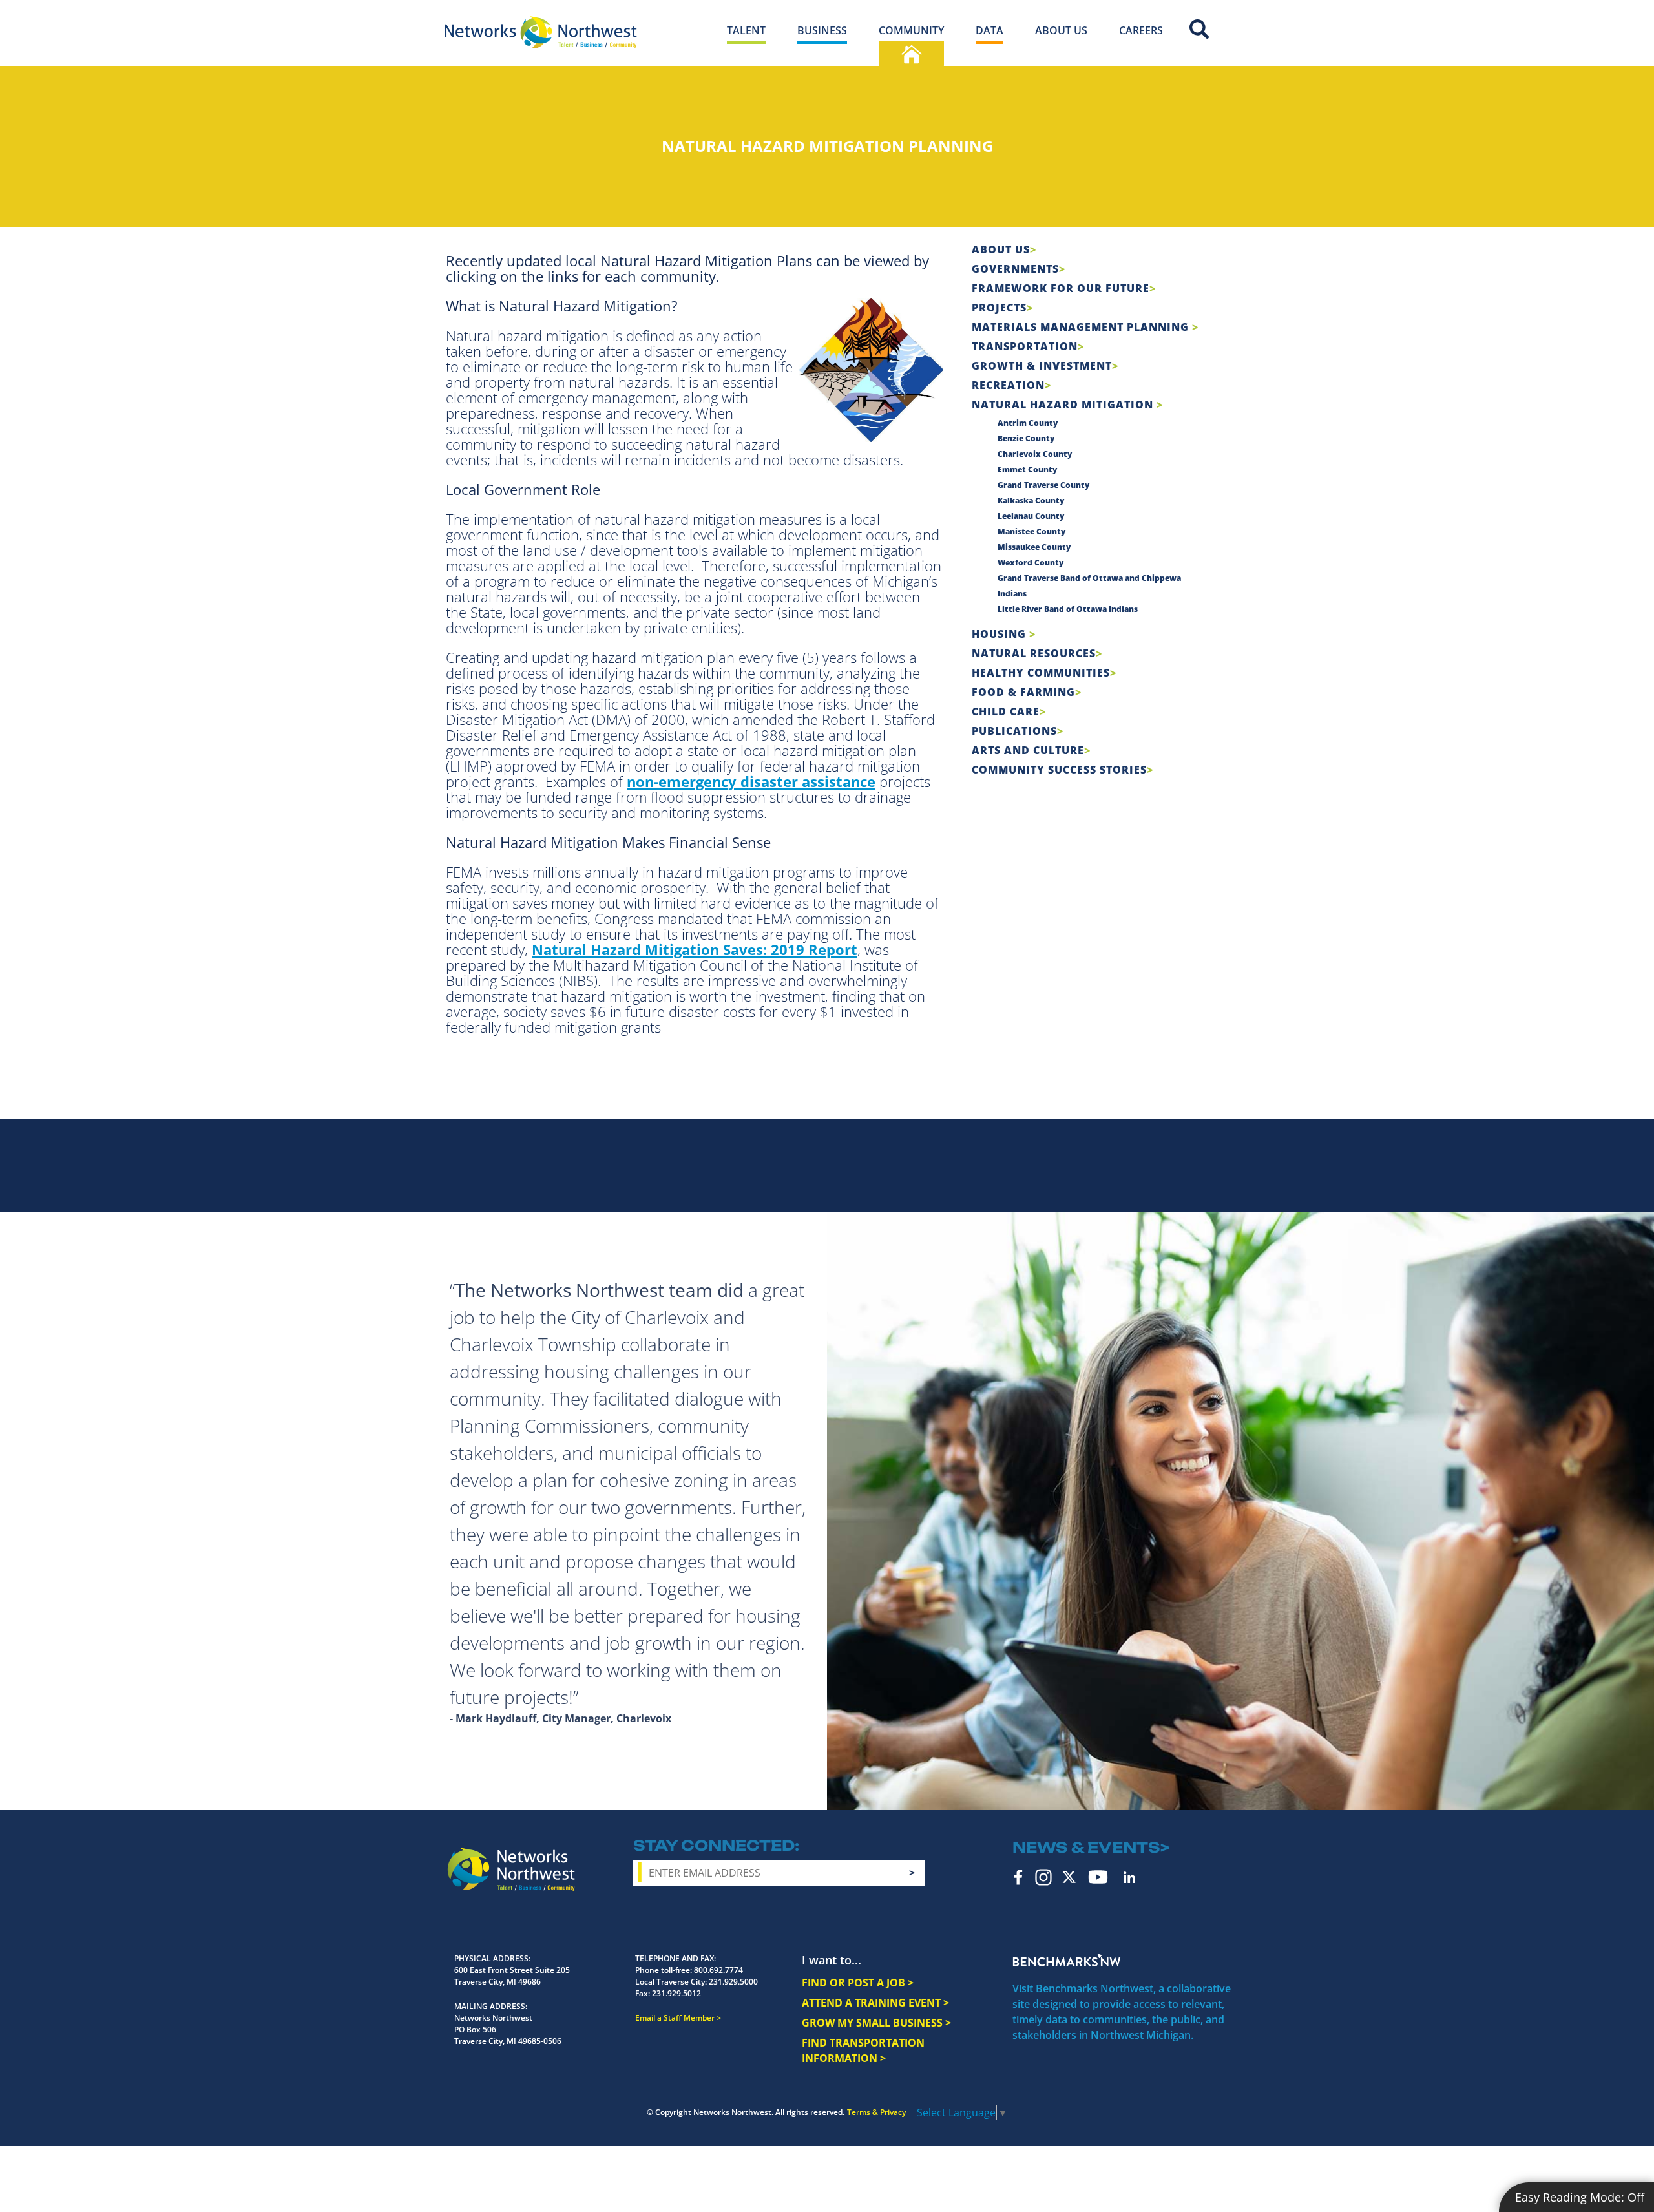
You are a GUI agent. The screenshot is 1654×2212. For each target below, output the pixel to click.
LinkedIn (1129, 1877)
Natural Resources (1034, 653)
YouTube (1098, 1877)
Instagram (1043, 1877)
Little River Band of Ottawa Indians (1068, 609)
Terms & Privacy (876, 2112)
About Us (1001, 249)
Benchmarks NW (1067, 1960)
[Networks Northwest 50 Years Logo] (541, 32)
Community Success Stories (1059, 770)
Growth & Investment (1042, 366)
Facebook (1019, 1877)
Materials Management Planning (1082, 327)
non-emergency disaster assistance (751, 781)
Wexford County (1031, 563)
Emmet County (1027, 469)
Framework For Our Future (1061, 288)
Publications (1014, 731)
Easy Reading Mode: (1580, 2197)
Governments (1015, 269)
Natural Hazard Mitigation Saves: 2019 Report (695, 949)
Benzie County (1026, 438)
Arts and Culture (1028, 750)
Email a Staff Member (675, 2018)
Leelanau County (1031, 516)
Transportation (1025, 346)
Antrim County (1028, 423)
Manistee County (1031, 532)
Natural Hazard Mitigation (1064, 405)
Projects (999, 308)
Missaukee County (1034, 547)
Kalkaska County (1031, 500)
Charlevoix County (1035, 454)
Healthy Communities (1041, 673)
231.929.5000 (733, 1982)
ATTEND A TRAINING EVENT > (875, 2003)
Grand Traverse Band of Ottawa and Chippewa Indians (1089, 586)
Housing (1000, 634)
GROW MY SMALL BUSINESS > (876, 2023)
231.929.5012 (676, 1993)
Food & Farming (1023, 692)
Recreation (1008, 385)
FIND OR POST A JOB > (858, 1983)
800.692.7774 (718, 1970)
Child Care (1006, 711)
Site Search (1199, 29)
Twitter (1069, 1877)
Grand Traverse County (1043, 485)
